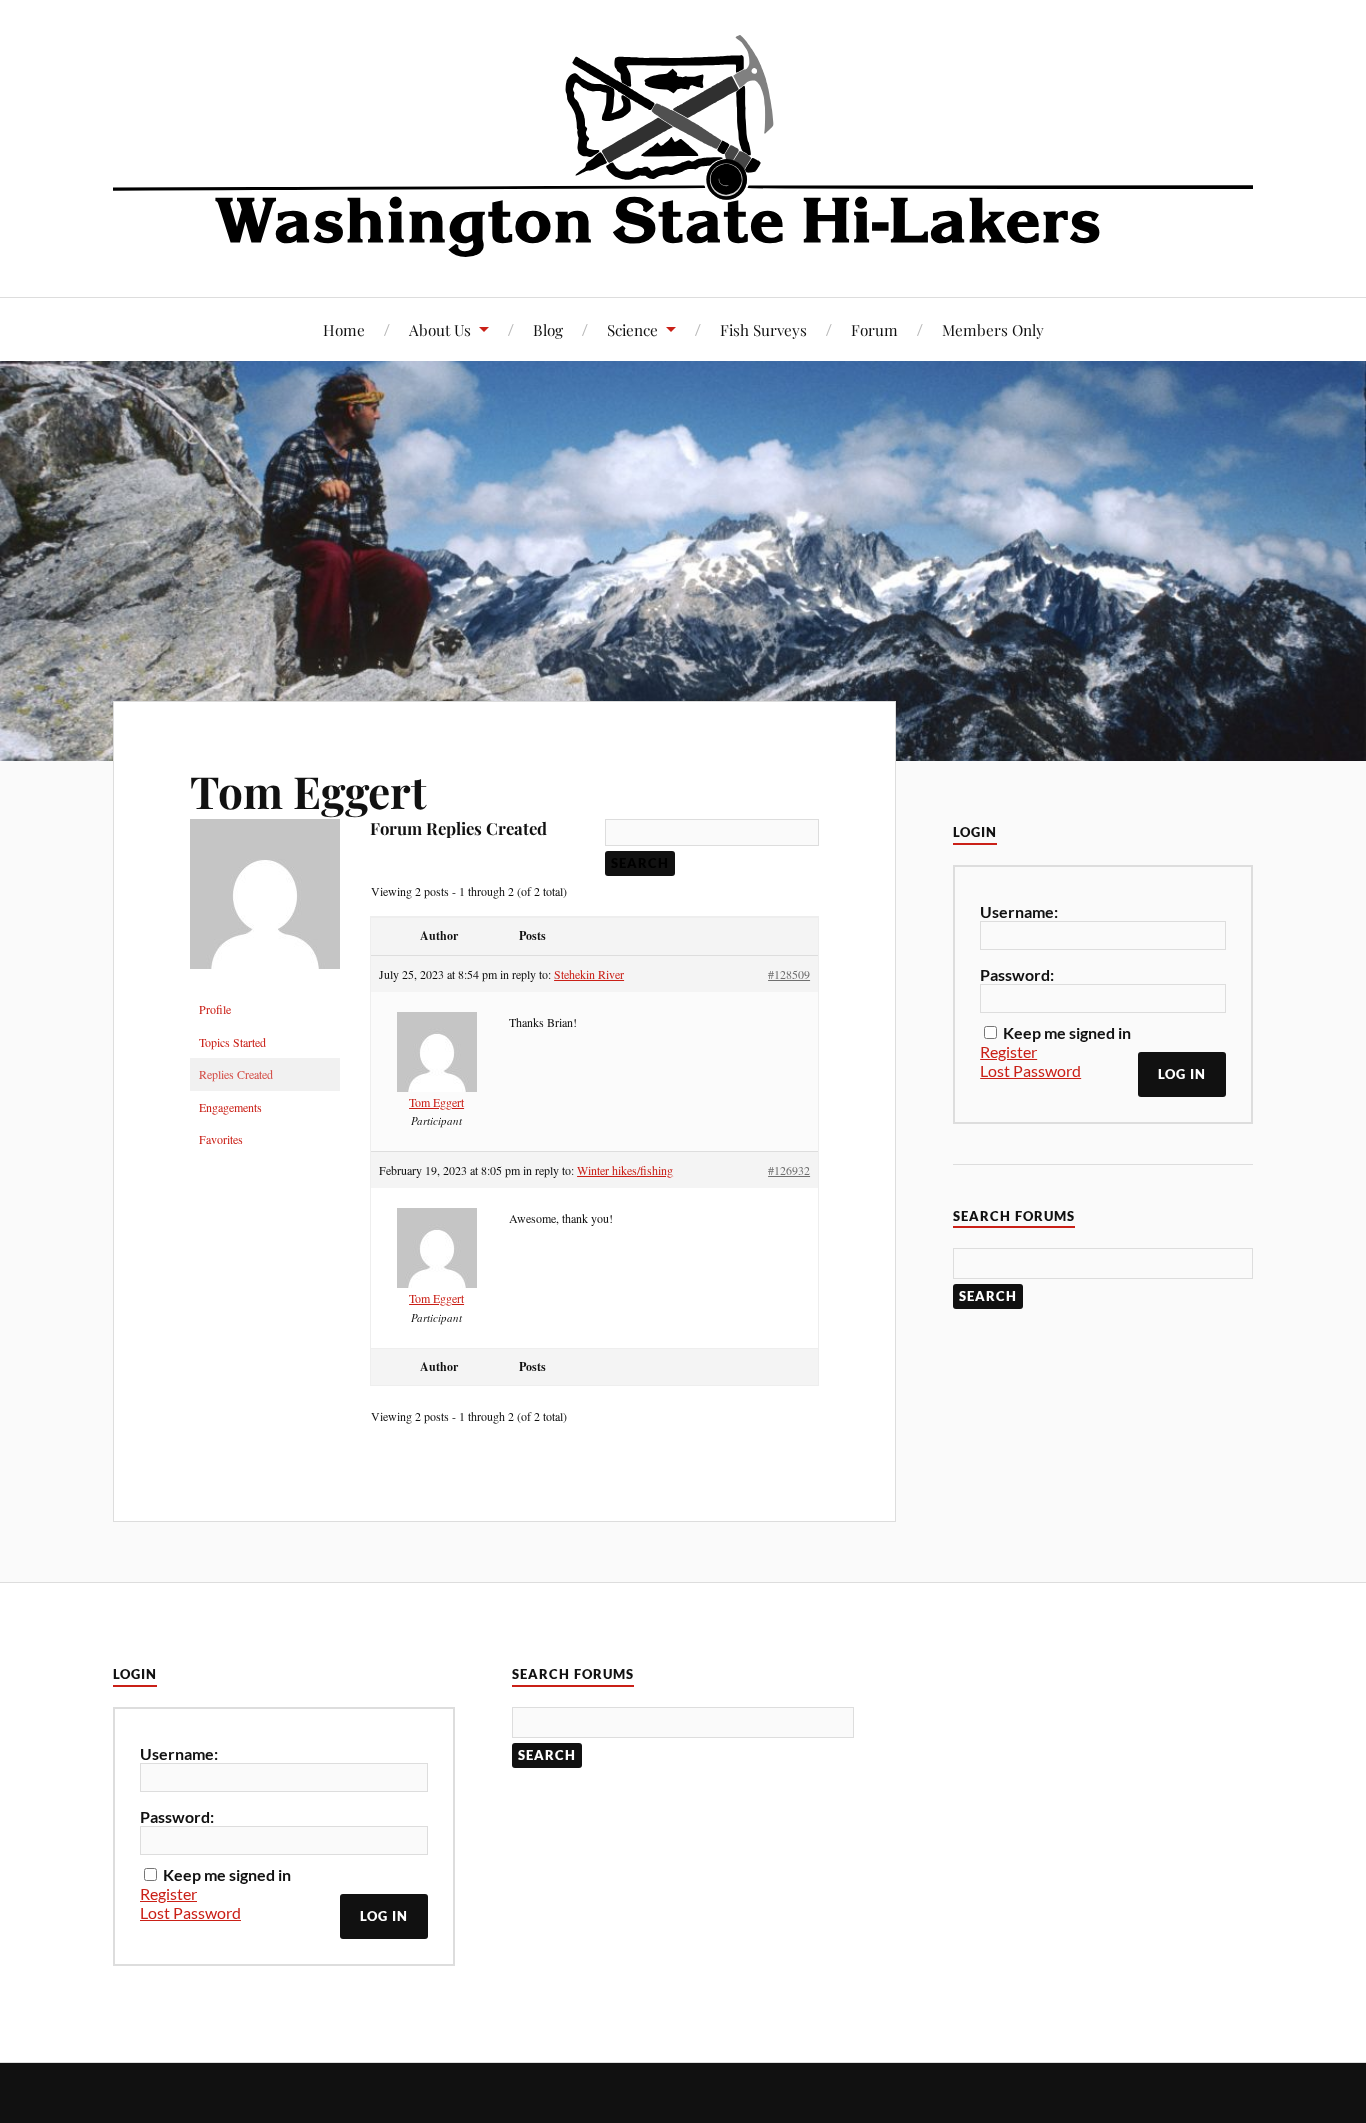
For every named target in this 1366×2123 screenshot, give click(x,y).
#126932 (789, 1170)
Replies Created (236, 1074)
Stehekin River (589, 974)
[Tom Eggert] (265, 984)
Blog (548, 329)
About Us (440, 329)
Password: (1017, 974)
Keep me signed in (1067, 1032)
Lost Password (1030, 1070)
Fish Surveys (763, 329)
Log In (1182, 1074)
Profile (215, 1009)
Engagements (230, 1107)
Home (344, 329)
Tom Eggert (308, 790)
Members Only (993, 329)
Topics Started (232, 1042)
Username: (1019, 911)
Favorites (221, 1139)
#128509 (789, 974)
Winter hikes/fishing (625, 1170)
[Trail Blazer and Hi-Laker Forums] (683, 146)
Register (1008, 1051)
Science (632, 329)
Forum (874, 329)
